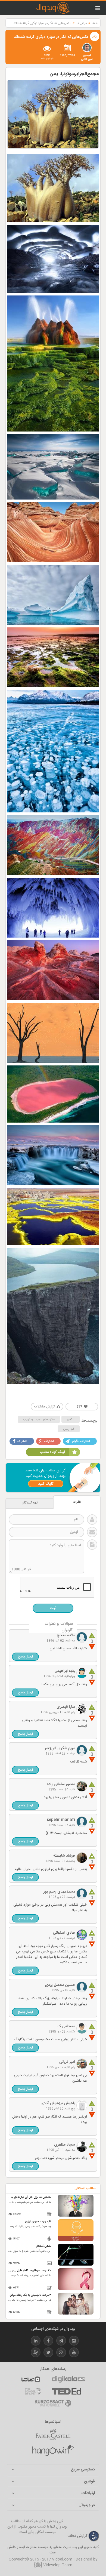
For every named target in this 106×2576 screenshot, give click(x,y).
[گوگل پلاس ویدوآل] (61, 2353)
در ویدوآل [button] (87, 2505)
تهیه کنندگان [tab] (30, 1503)
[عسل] (53, 2451)
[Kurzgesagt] (53, 2403)
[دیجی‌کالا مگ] (68, 2379)
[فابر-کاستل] (53, 2435)
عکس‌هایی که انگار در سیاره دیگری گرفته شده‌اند (42, 23)
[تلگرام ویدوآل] (61, 2342)
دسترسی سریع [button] (83, 2470)
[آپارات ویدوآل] (36, 2353)
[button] (25, 1657)
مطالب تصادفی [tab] (85, 2188)
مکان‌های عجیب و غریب (39, 1419)
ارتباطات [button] (88, 2493)
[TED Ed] (67, 2391)
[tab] (53, 2470)
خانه (95, 23)
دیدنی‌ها (82, 23)
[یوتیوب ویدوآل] (74, 2353)
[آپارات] (31, 2379)
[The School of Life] (33, 2391)
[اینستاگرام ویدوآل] (74, 2342)
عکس (71, 1419)
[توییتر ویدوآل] (48, 2353)
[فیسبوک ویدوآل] (48, 2342)
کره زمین (69, 1429)
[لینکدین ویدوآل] (36, 2342)
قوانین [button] (89, 2482)
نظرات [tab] (77, 1502)
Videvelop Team (57, 2565)
